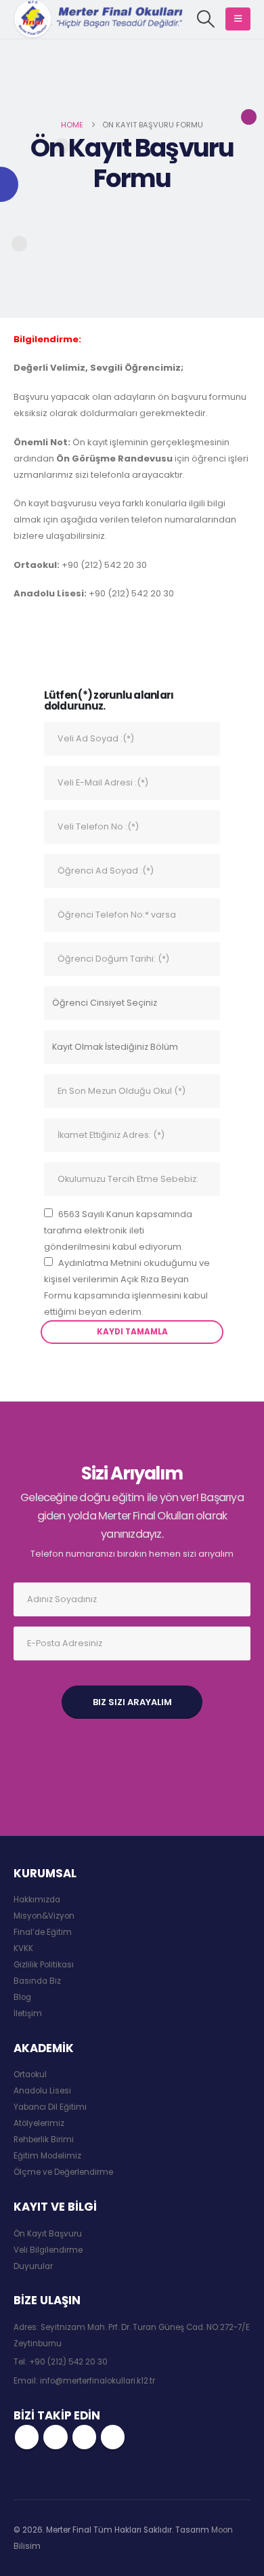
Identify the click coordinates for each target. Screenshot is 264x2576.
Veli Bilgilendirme (48, 2250)
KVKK (23, 1948)
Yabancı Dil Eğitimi (50, 2107)
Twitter (55, 2437)
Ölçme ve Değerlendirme (63, 2172)
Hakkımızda (37, 1900)
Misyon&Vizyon (44, 1916)
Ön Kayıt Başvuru (48, 2234)
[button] (206, 19)
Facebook (27, 2437)
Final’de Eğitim (43, 1932)
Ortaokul (30, 2074)
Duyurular (33, 2266)
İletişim (28, 2013)
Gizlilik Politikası (44, 1965)
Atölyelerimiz (39, 2123)
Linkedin (113, 2437)
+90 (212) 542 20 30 (68, 2362)
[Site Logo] (98, 19)
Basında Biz (37, 1981)
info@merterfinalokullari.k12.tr (97, 2381)
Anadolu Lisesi (42, 2091)
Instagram (84, 2437)
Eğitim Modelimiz (47, 2156)
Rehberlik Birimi (44, 2140)
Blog (22, 1997)
